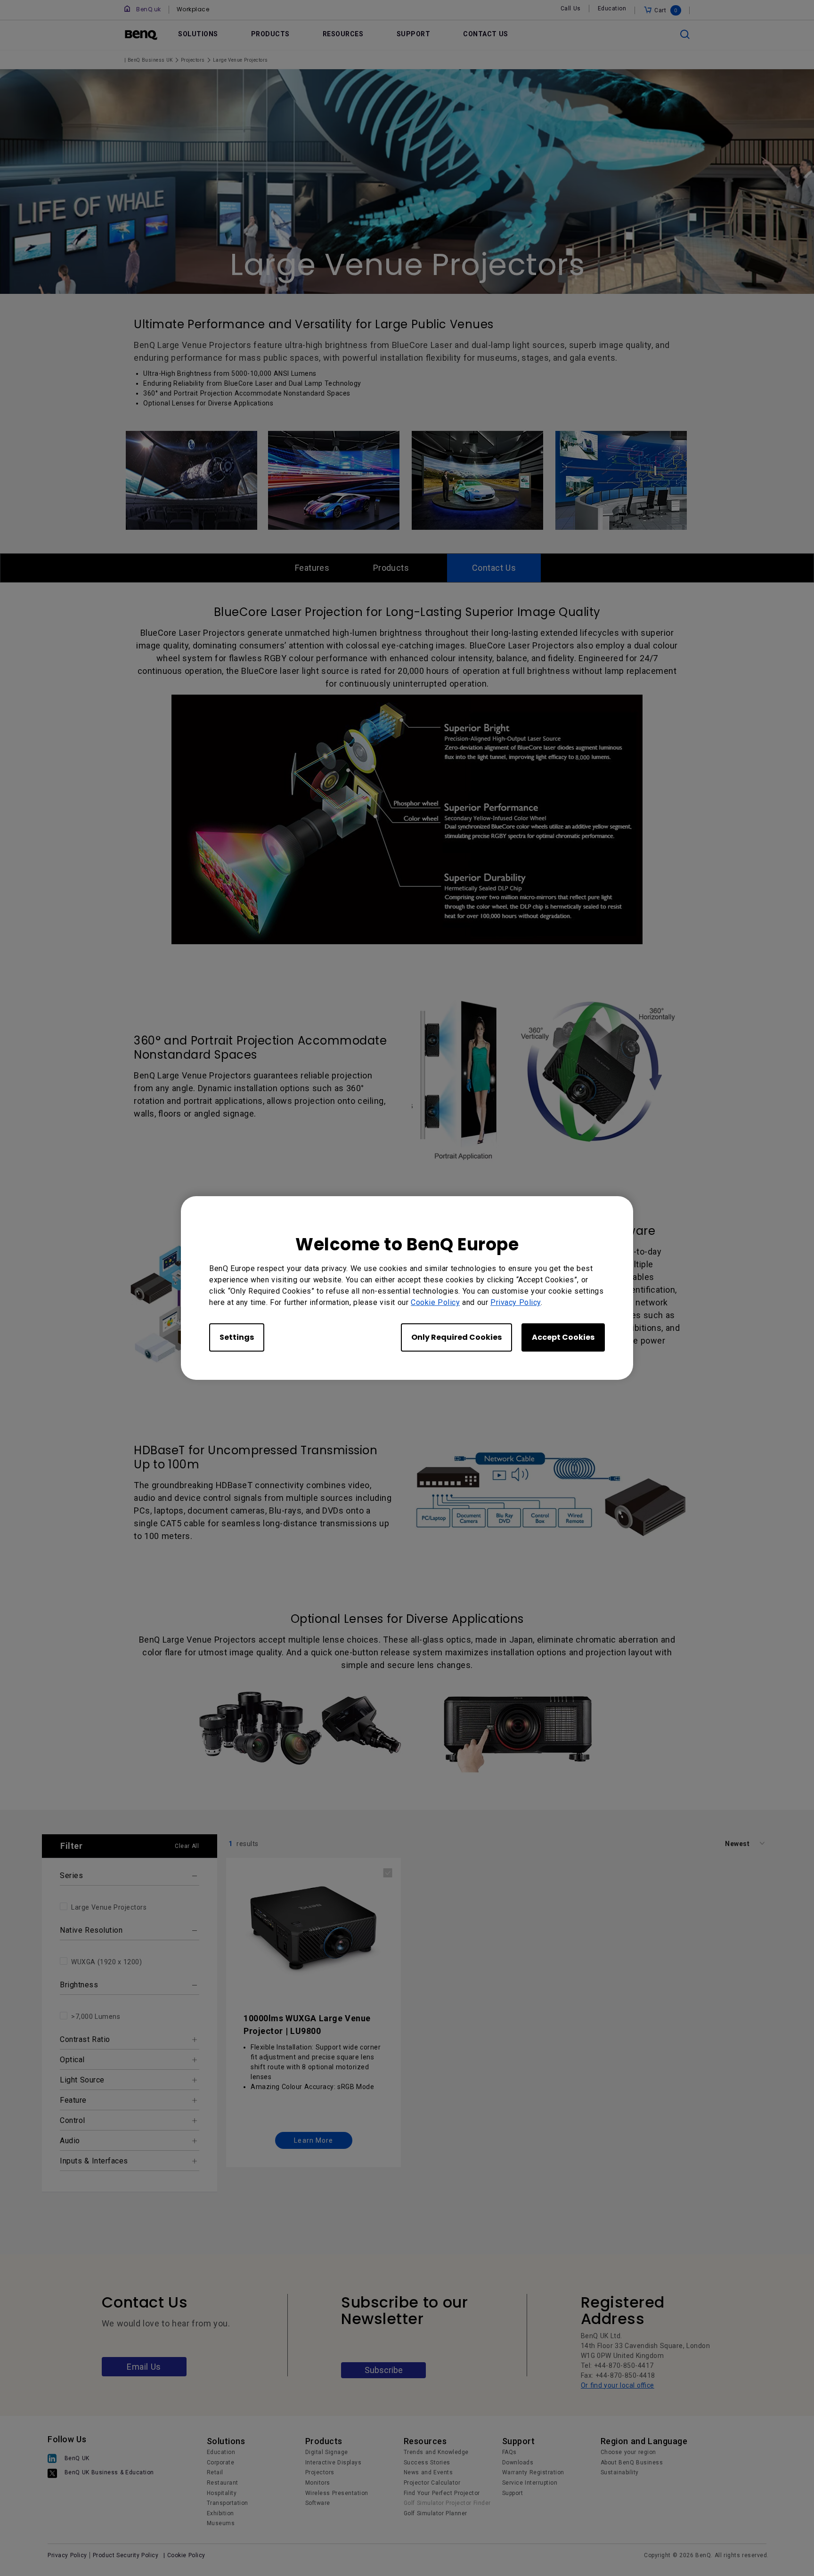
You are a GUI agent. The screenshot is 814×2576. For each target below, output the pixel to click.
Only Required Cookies (456, 1337)
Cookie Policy (435, 1302)
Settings (237, 1337)
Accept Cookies (563, 1337)
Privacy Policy (516, 1302)
